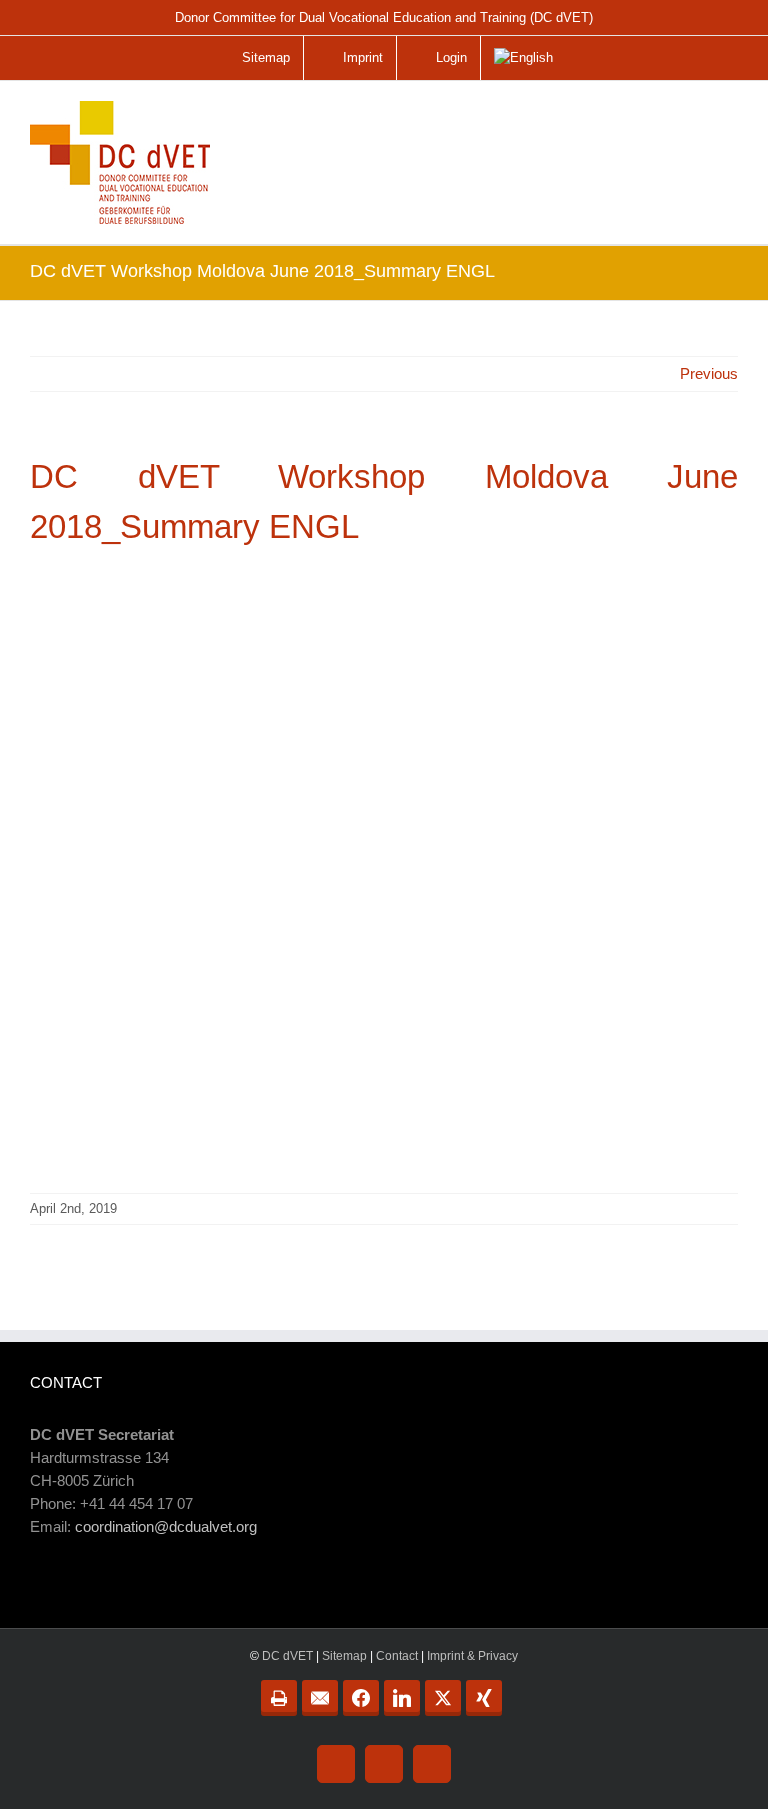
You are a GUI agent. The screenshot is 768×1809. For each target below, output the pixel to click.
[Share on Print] (279, 1698)
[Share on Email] (320, 1698)
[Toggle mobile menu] (724, 123)
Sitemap (344, 1656)
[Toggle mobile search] (682, 115)
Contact (397, 1656)
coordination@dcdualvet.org (166, 1526)
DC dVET (287, 1656)
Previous (709, 373)
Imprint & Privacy (472, 1656)
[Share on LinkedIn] (402, 1698)
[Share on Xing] (484, 1698)
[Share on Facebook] (361, 1698)
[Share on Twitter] (443, 1698)
